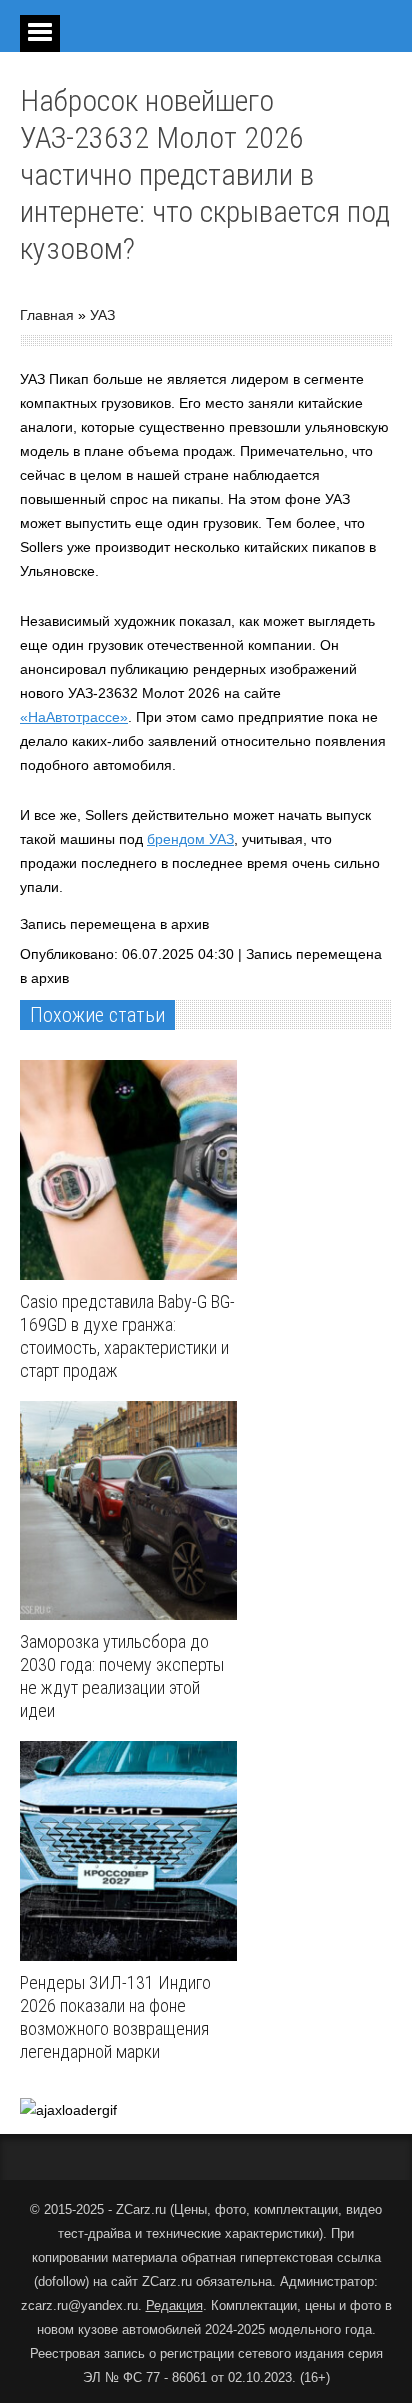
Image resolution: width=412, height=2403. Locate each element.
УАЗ (102, 315)
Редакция (174, 2305)
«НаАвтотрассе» (74, 717)
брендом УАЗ (190, 839)
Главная (47, 315)
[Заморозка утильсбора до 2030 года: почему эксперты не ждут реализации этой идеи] (133, 1511)
